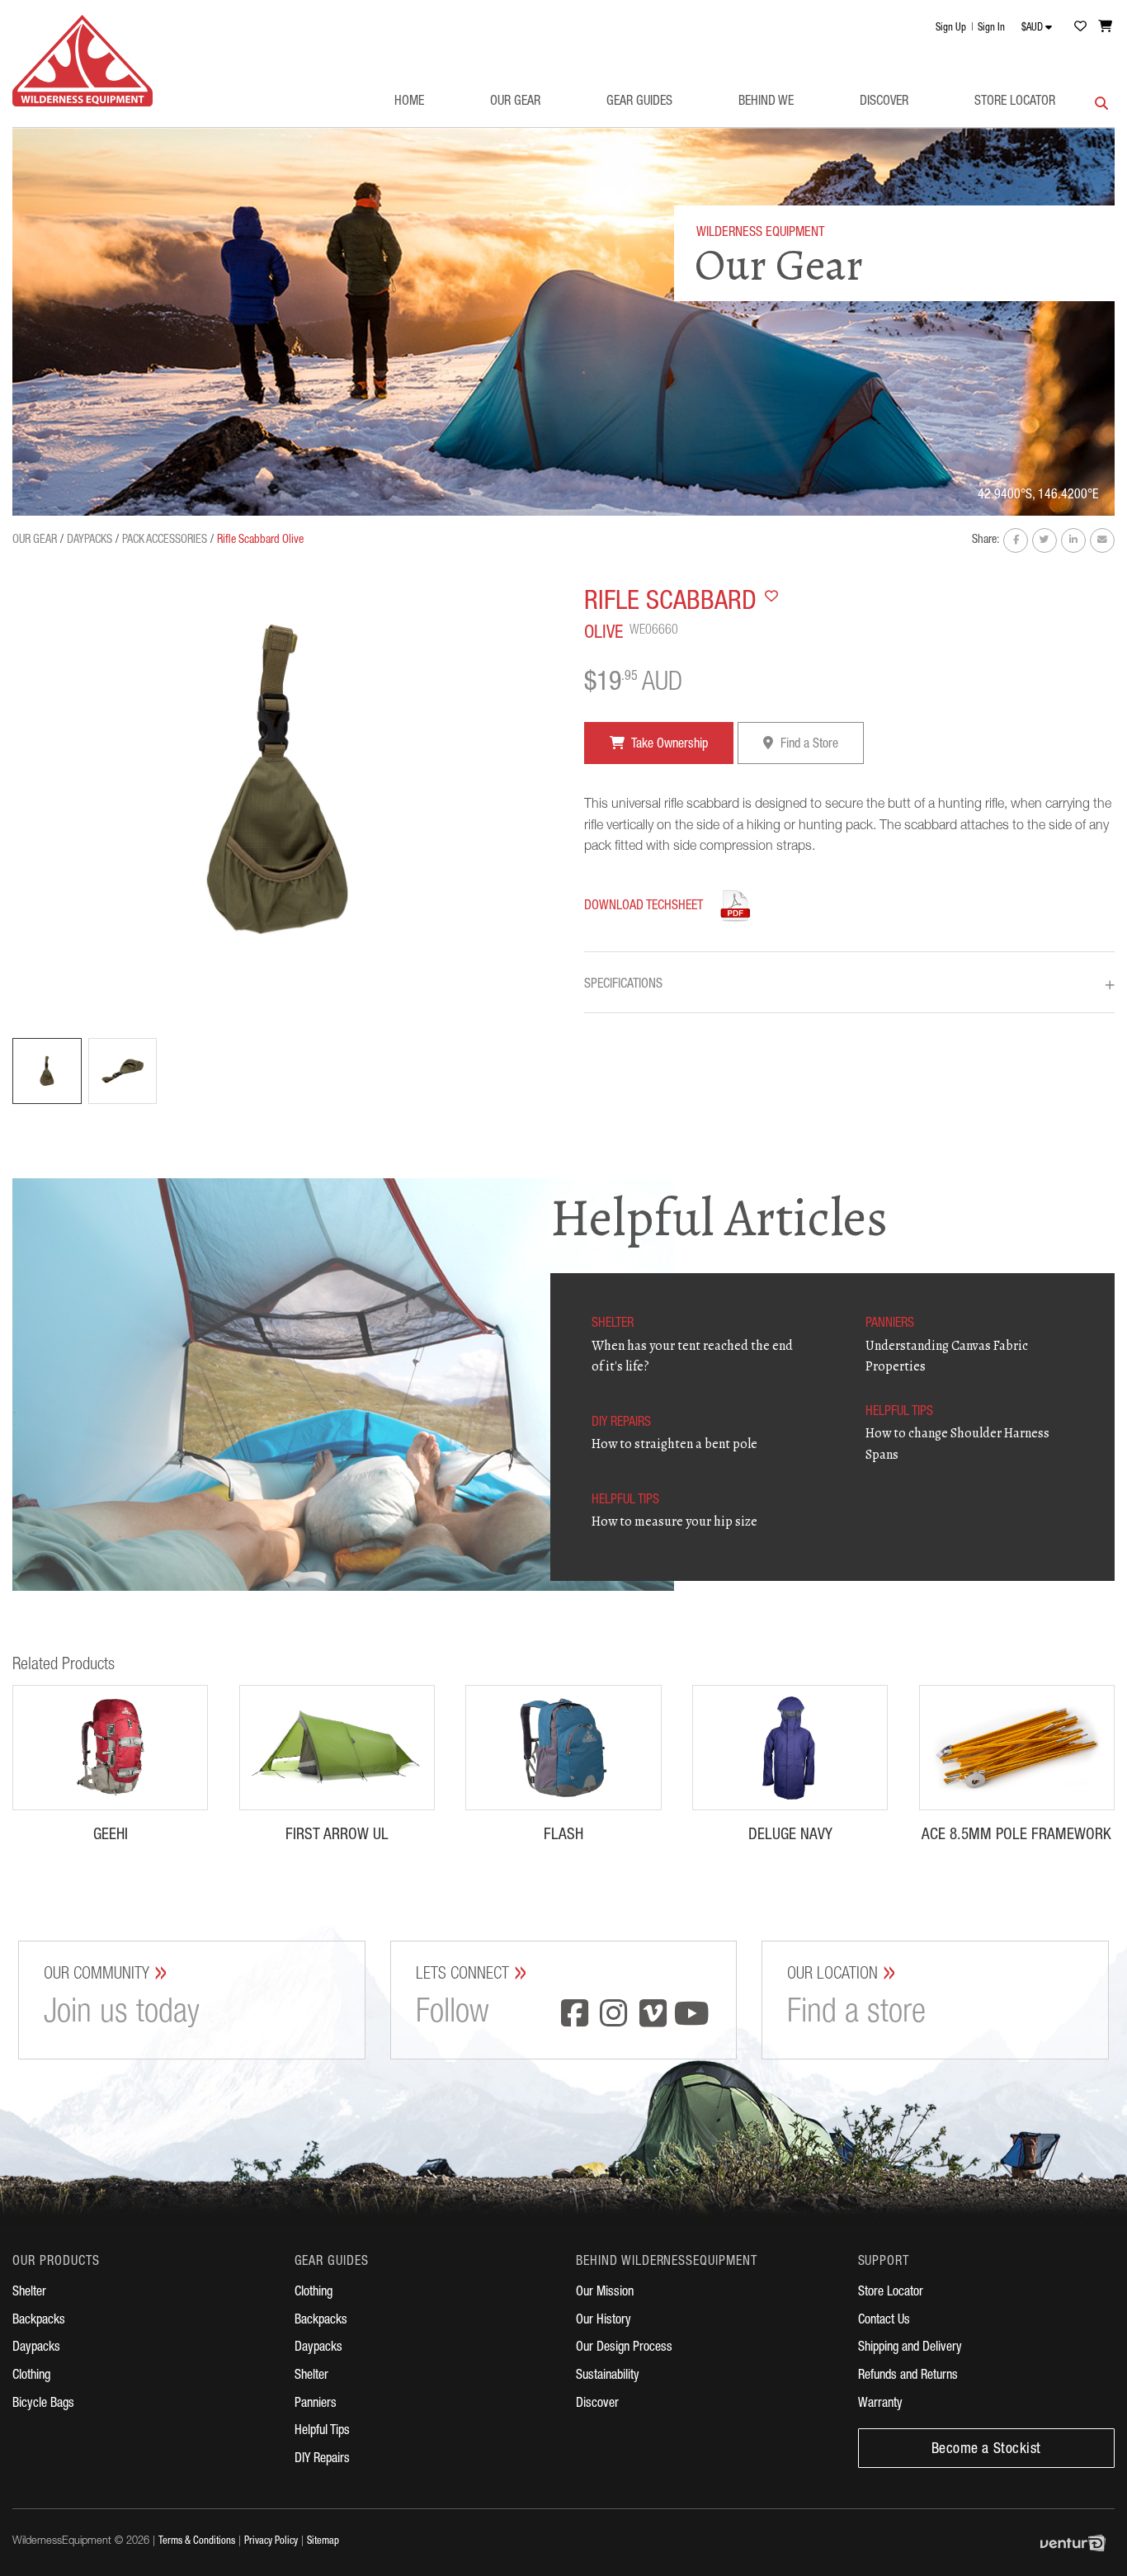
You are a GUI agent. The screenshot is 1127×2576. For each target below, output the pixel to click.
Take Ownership (668, 745)
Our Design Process (624, 2348)
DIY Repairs (322, 2460)
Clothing (31, 2376)
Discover (884, 102)
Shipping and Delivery (910, 2348)
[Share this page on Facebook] (1016, 540)
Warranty (880, 2404)
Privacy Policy (271, 2542)
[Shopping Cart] (1106, 26)
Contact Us (884, 2321)
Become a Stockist (986, 2450)
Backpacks (39, 2321)
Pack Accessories (165, 540)
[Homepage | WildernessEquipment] (83, 61)
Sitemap (323, 2542)
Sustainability (608, 2376)
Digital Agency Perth (1077, 2543)
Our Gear (515, 102)
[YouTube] (692, 2016)
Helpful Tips (322, 2432)
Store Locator (1015, 102)
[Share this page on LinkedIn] (1073, 540)
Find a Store (808, 745)
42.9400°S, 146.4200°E (1038, 496)
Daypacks (90, 540)
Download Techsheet (644, 907)
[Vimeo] (653, 2016)
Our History (604, 2321)
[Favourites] (1080, 26)
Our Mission (605, 2293)
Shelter (29, 2293)
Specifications (849, 986)
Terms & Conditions (197, 2542)
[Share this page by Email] (1102, 540)
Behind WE (766, 102)
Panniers (316, 2404)
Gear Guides (639, 102)
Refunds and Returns (908, 2376)
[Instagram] (614, 2016)
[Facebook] (574, 2016)
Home (409, 102)
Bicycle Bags (43, 2404)
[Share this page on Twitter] (1044, 540)
